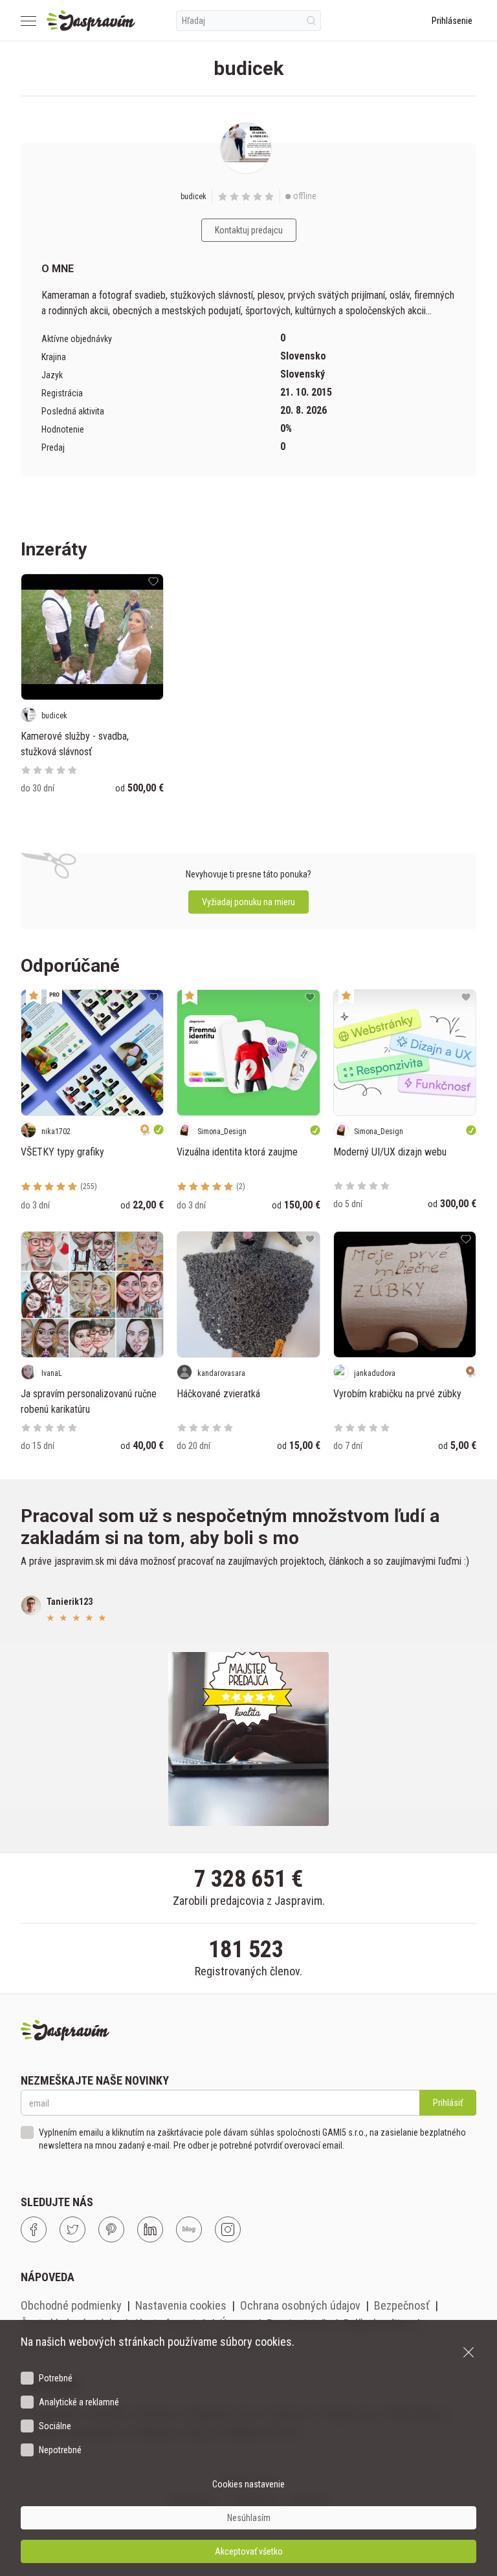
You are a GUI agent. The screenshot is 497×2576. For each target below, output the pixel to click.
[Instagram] (228, 2229)
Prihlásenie (452, 21)
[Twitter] (72, 2229)
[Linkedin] (150, 2229)
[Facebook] (34, 2229)
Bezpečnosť (402, 2305)
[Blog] (189, 2229)
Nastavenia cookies (181, 2305)
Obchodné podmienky (71, 2305)
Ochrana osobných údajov (300, 2305)
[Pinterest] (111, 2229)
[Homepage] (91, 21)
